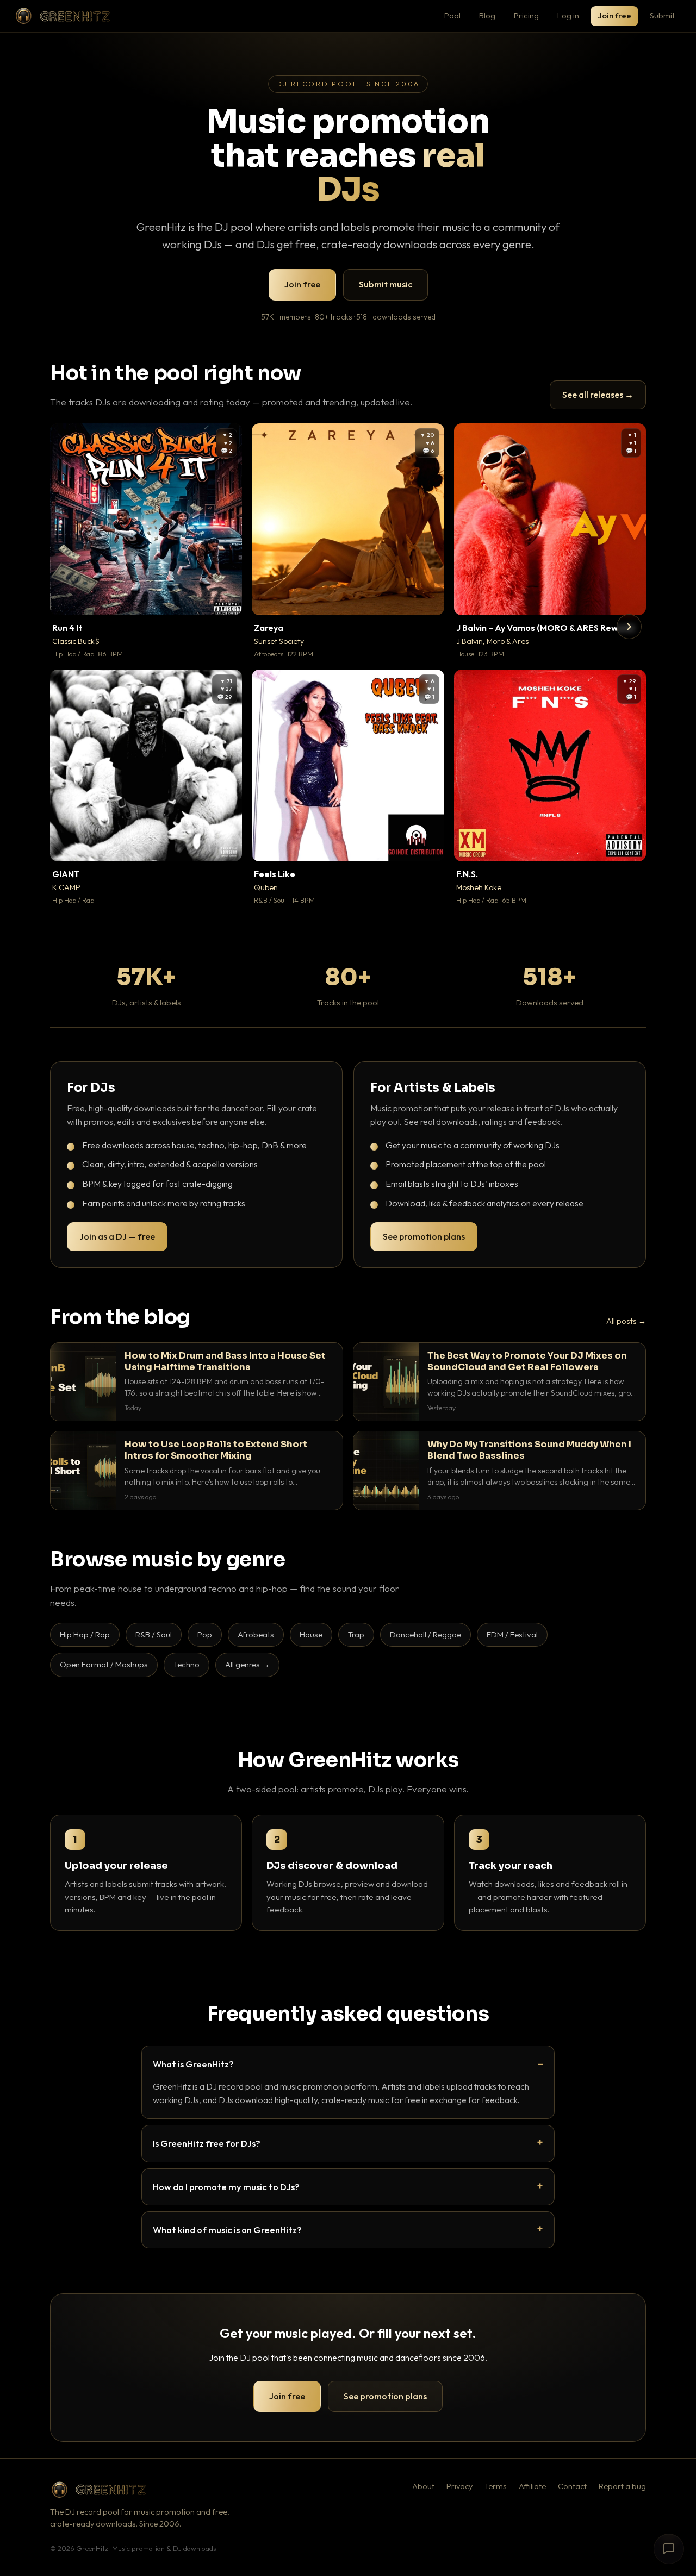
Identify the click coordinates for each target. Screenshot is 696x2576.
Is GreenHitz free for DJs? (207, 2143)
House (311, 1634)
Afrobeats (256, 1634)
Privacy (459, 2486)
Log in (568, 15)
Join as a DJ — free (117, 1236)
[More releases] (629, 627)
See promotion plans (424, 1236)
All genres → (247, 1664)
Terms (496, 2486)
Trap (356, 1634)
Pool (452, 15)
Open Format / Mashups (104, 1664)
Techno (187, 1664)
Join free (614, 15)
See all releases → (598, 395)
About (423, 2486)
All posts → (626, 1321)
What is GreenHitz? (193, 2064)
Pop (205, 1634)
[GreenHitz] (63, 16)
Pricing (526, 15)
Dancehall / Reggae (425, 1634)
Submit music (386, 284)
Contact (572, 2486)
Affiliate (532, 2486)
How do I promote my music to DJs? (226, 2187)
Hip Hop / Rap (85, 1634)
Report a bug (622, 2486)
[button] (226, 599)
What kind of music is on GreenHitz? (227, 2230)
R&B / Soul (154, 1634)
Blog (487, 15)
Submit (662, 15)
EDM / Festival (512, 1634)
